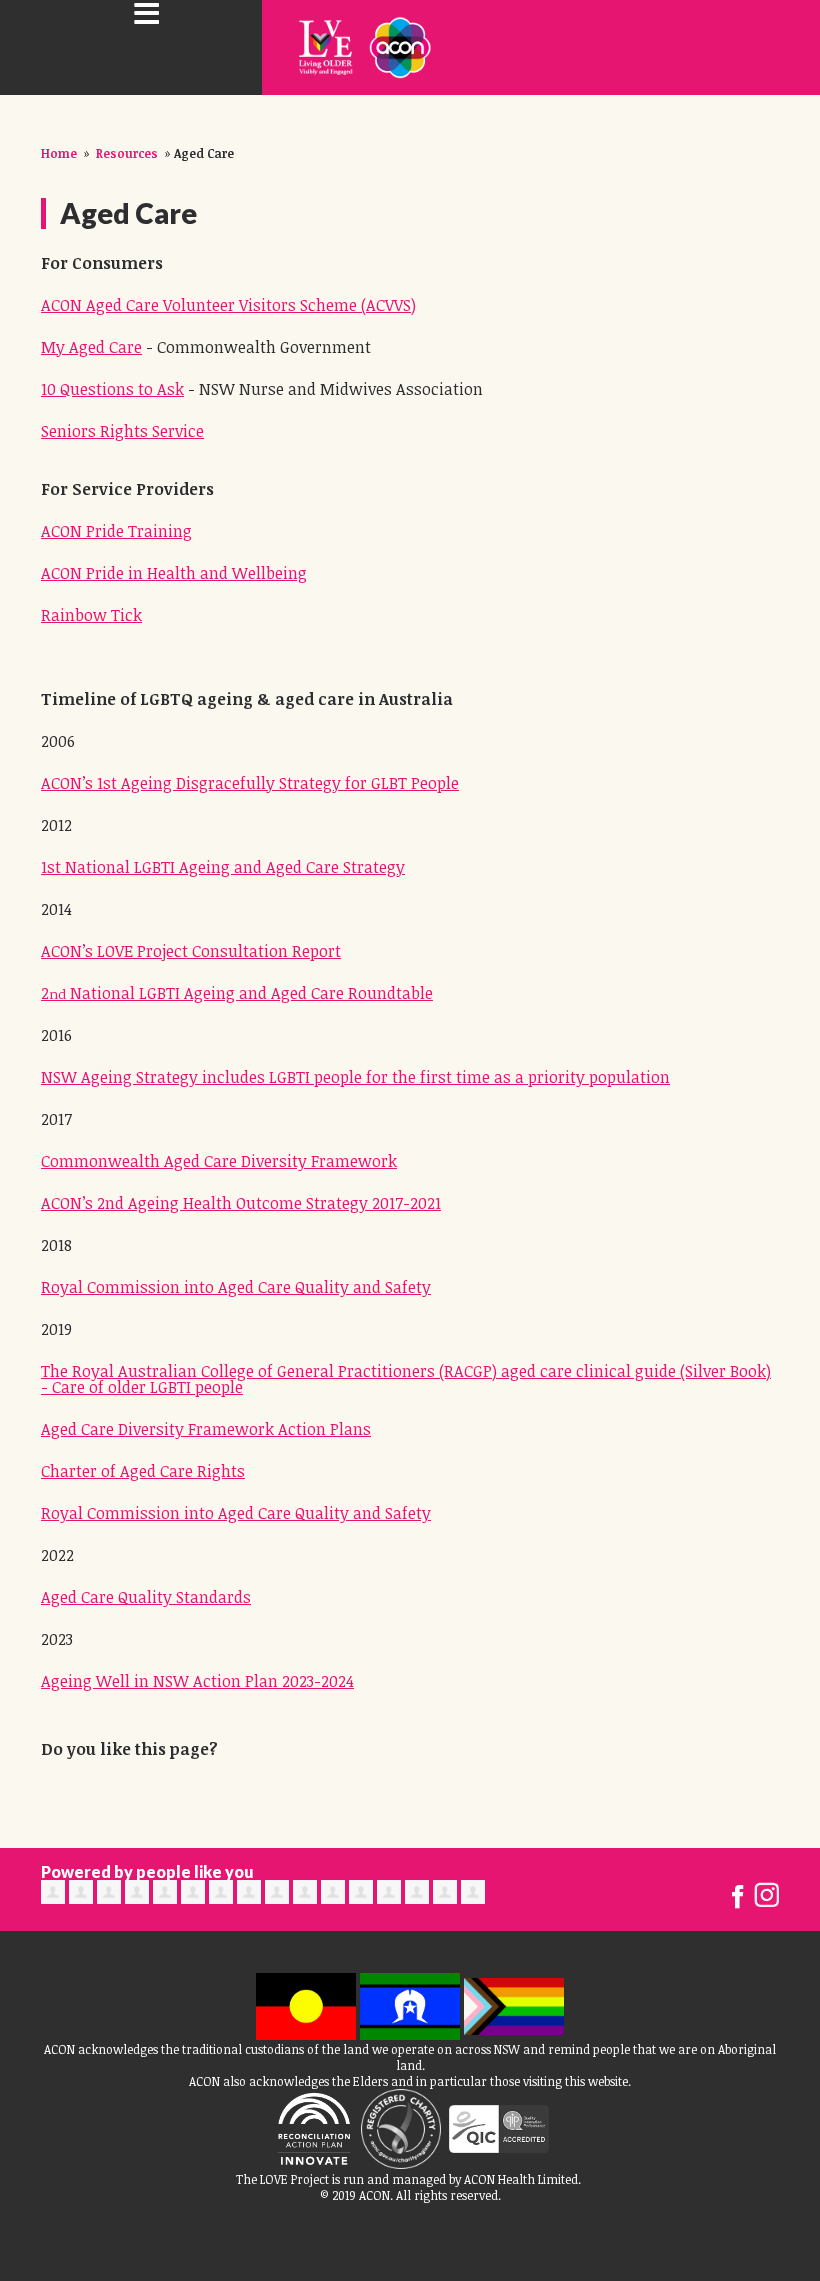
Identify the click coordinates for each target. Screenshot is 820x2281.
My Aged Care (91, 347)
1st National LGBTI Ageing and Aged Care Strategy (223, 867)
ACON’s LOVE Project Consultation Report (191, 951)
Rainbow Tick (91, 615)
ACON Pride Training (116, 531)
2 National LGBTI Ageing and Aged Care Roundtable (237, 993)
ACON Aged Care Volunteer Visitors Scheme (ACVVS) (228, 305)
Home (59, 153)
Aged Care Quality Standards (146, 1597)
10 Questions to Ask (112, 389)
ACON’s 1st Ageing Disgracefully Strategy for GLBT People (250, 783)
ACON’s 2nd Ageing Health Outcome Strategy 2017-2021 (241, 1203)
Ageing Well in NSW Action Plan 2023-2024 (197, 1681)
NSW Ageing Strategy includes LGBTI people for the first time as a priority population (355, 1077)
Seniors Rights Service (122, 431)
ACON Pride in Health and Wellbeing (174, 573)
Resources (127, 153)
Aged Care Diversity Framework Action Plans (206, 1429)
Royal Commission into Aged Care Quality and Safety (236, 1287)
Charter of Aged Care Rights (143, 1471)
